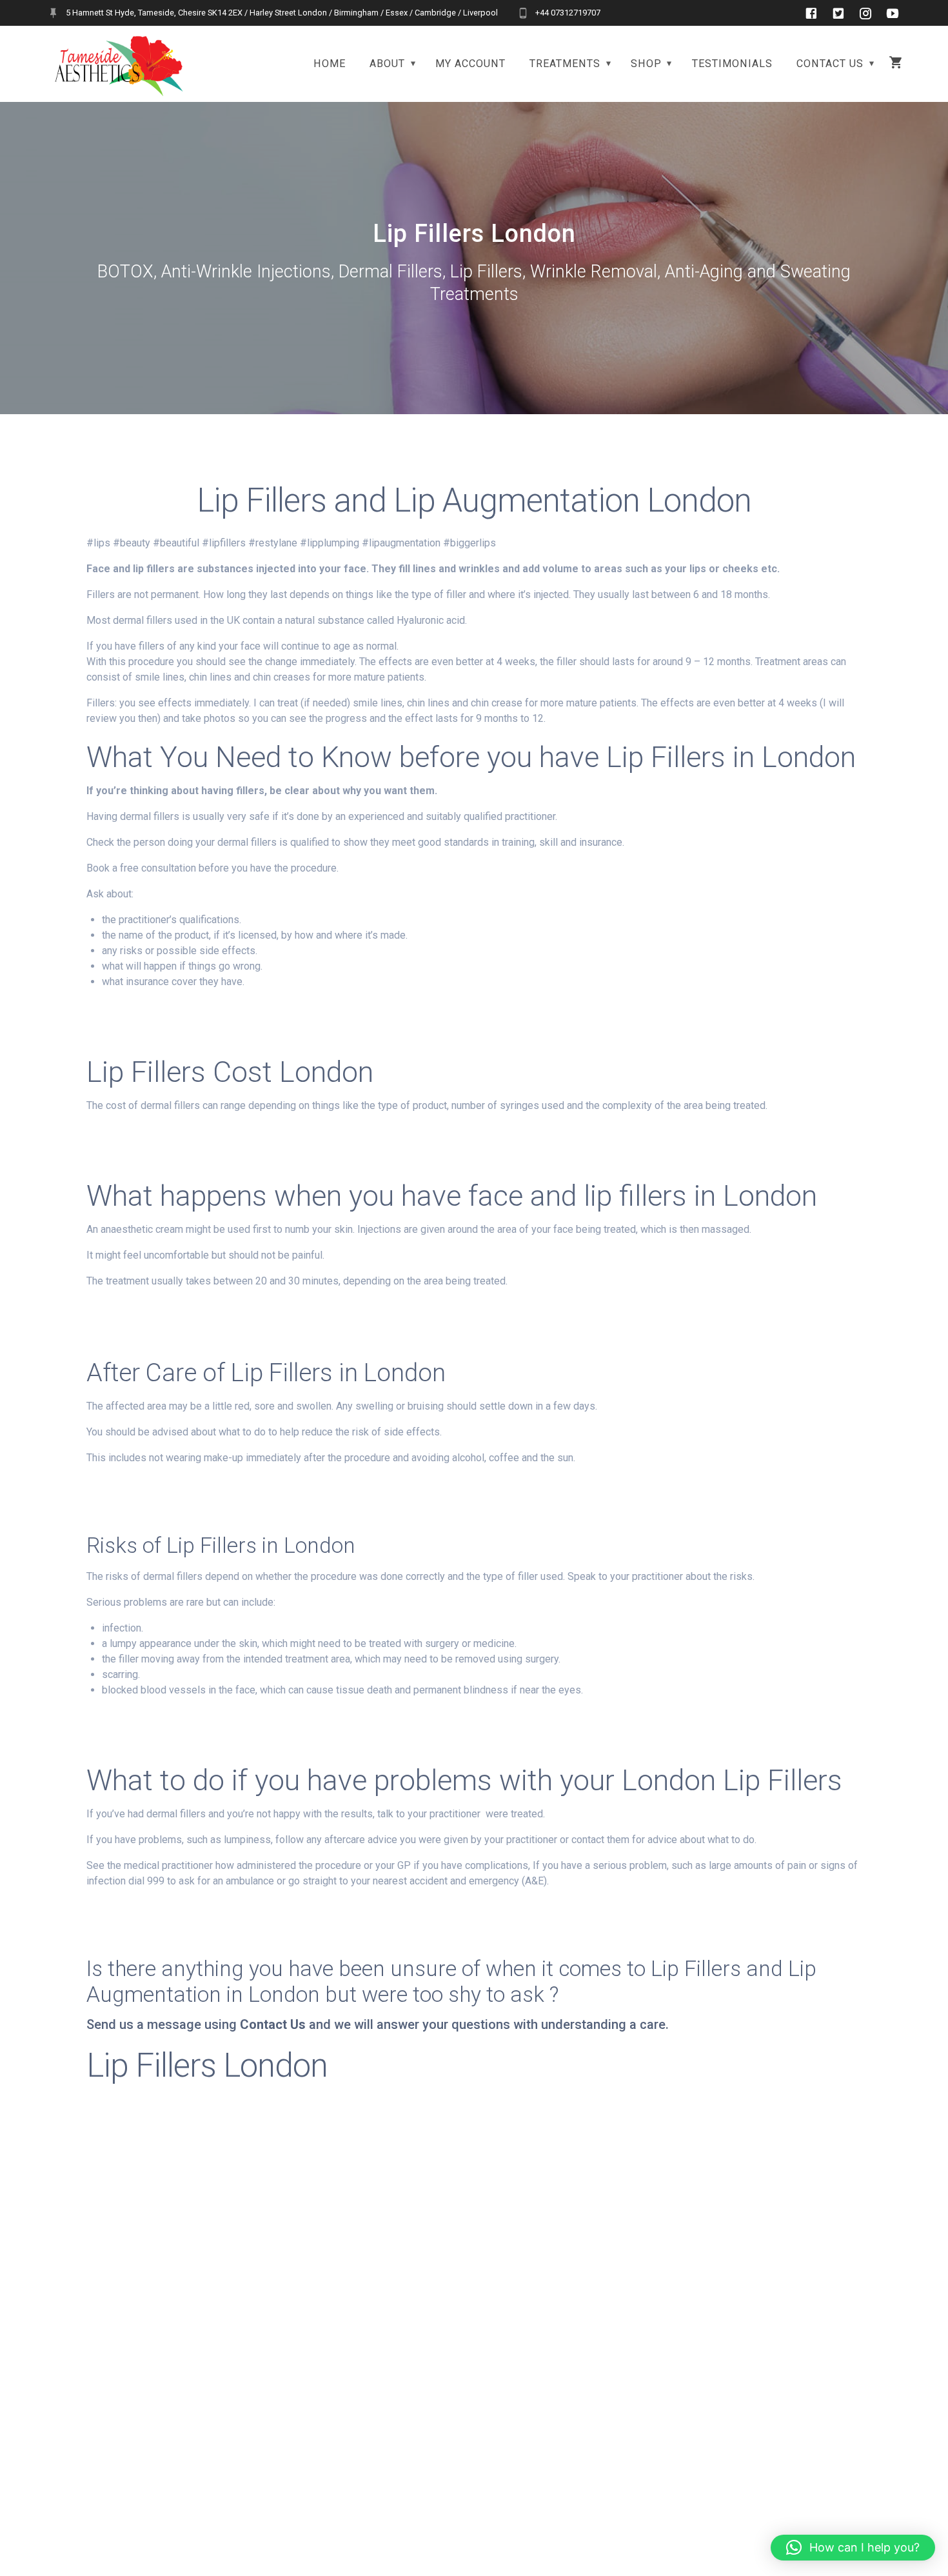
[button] (853, 2548)
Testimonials (732, 64)
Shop (646, 64)
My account (470, 64)
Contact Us (830, 64)
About (387, 64)
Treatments (565, 64)
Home (330, 64)
